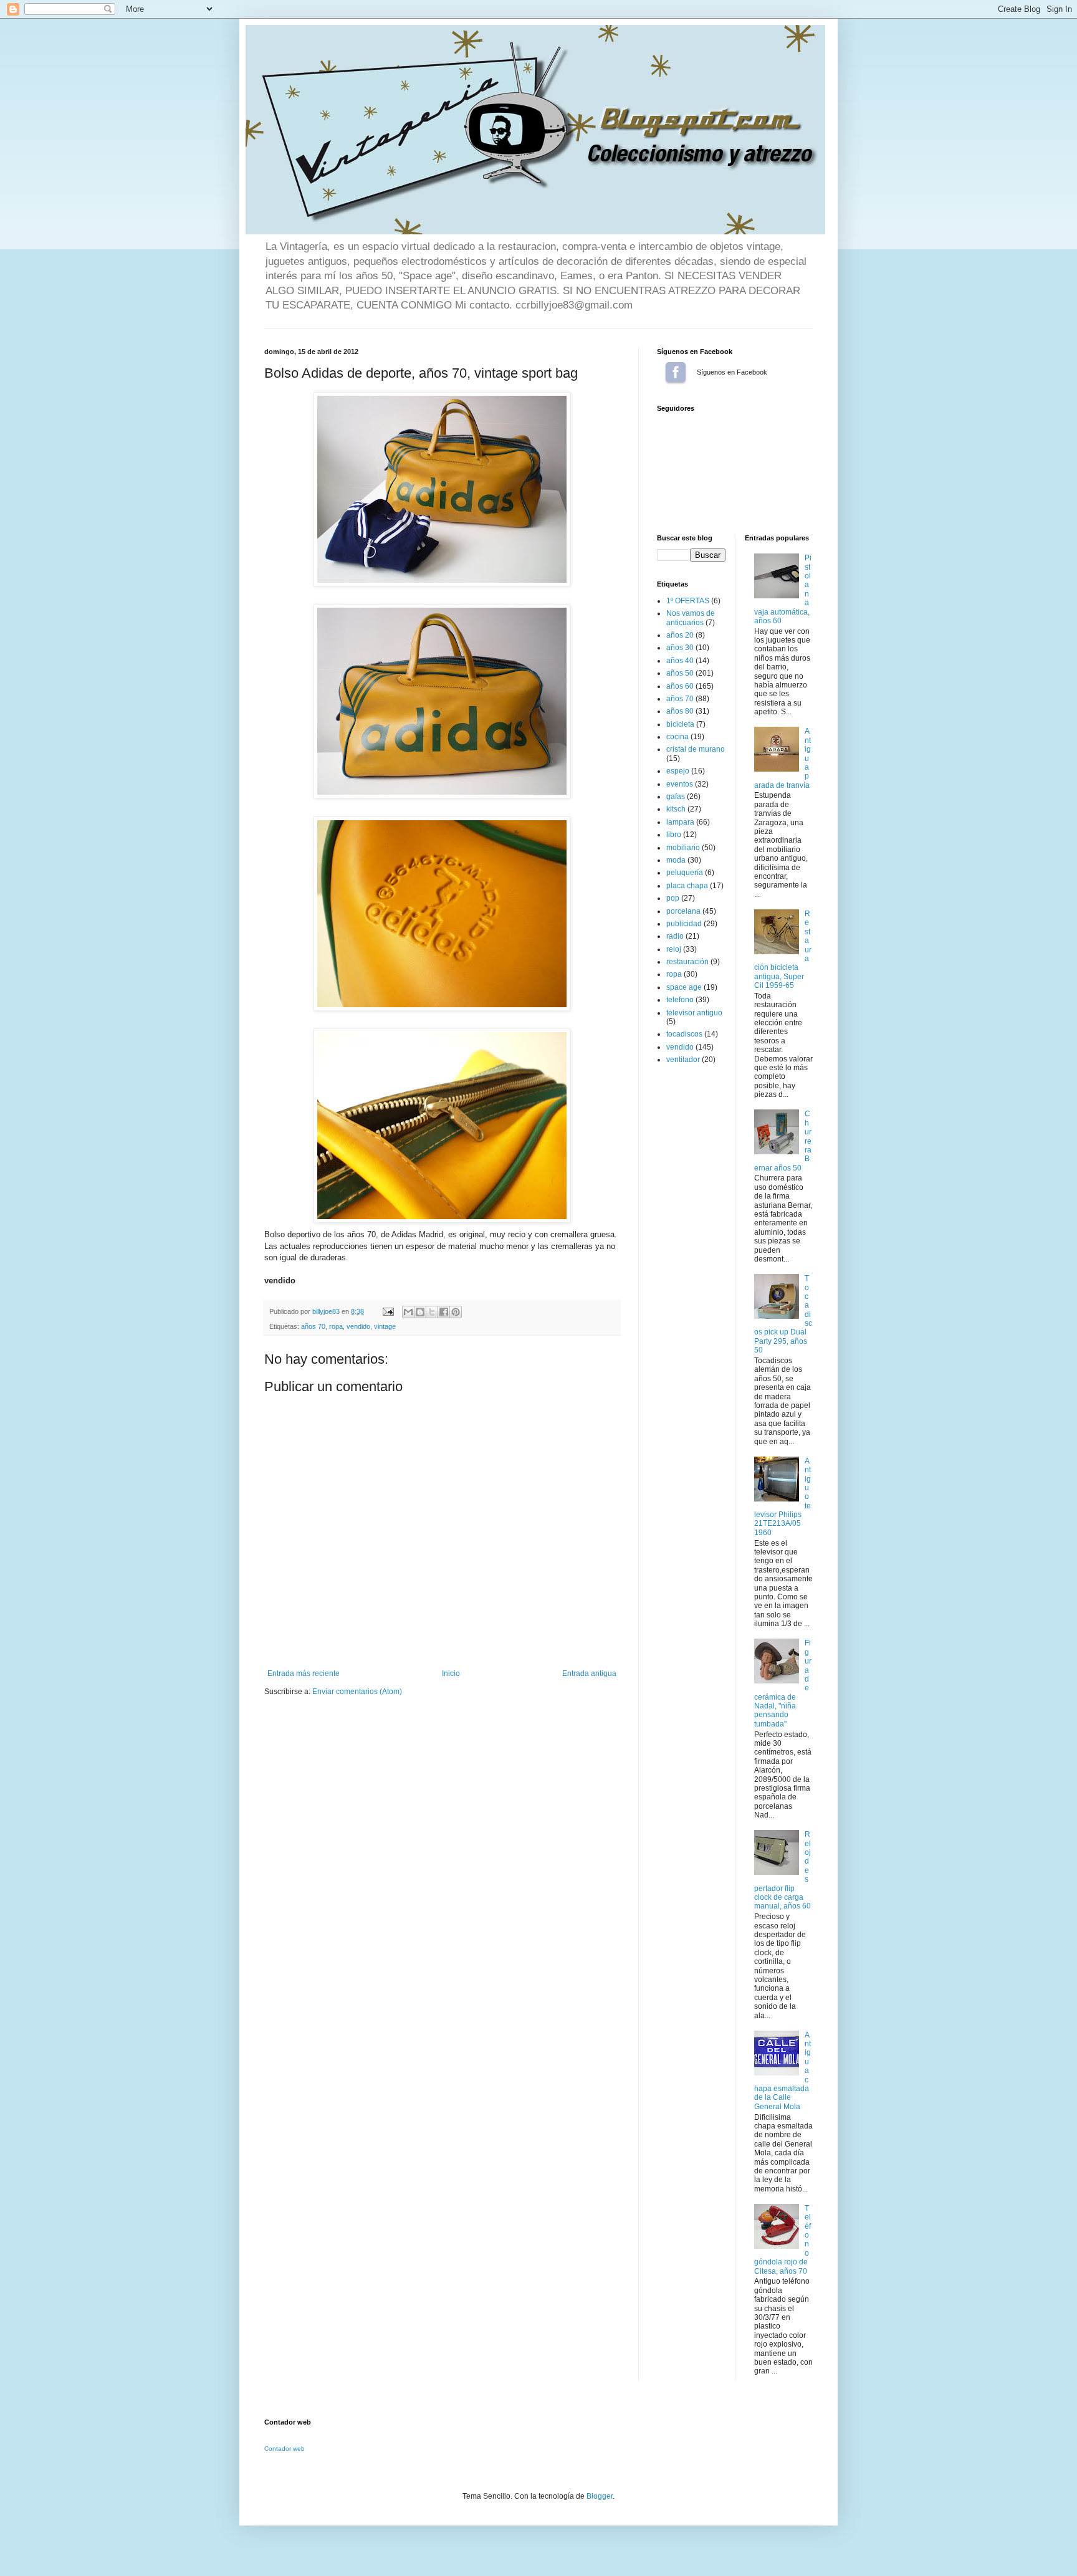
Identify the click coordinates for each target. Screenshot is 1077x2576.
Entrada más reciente (304, 1673)
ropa (336, 1326)
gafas (676, 797)
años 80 (680, 711)
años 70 (313, 1326)
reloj (674, 949)
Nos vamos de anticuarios (691, 618)
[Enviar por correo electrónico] (408, 1312)
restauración (687, 962)
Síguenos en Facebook (676, 372)
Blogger (600, 2496)
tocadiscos (684, 1034)
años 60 (680, 686)
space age (684, 987)
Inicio (451, 1673)
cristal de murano (696, 749)
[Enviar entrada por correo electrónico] (388, 1311)
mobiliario (683, 848)
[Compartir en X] (432, 1312)
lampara (680, 822)
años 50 (680, 673)
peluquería (685, 873)
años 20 (680, 635)
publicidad (684, 924)
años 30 (680, 648)
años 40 (680, 661)
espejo (678, 771)
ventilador (683, 1060)
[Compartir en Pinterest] (456, 1312)
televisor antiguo (694, 1013)
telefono (680, 1000)
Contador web (285, 2449)
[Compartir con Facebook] (444, 1312)
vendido (358, 1326)
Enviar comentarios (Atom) (357, 1692)
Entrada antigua (589, 1673)
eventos (680, 784)
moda (676, 860)
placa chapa (687, 886)
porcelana (683, 911)
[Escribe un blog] (420, 1312)
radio (675, 936)
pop (673, 898)
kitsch (676, 809)
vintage (385, 1326)
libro (674, 835)
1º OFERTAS (688, 601)
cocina (677, 737)
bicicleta (680, 724)
